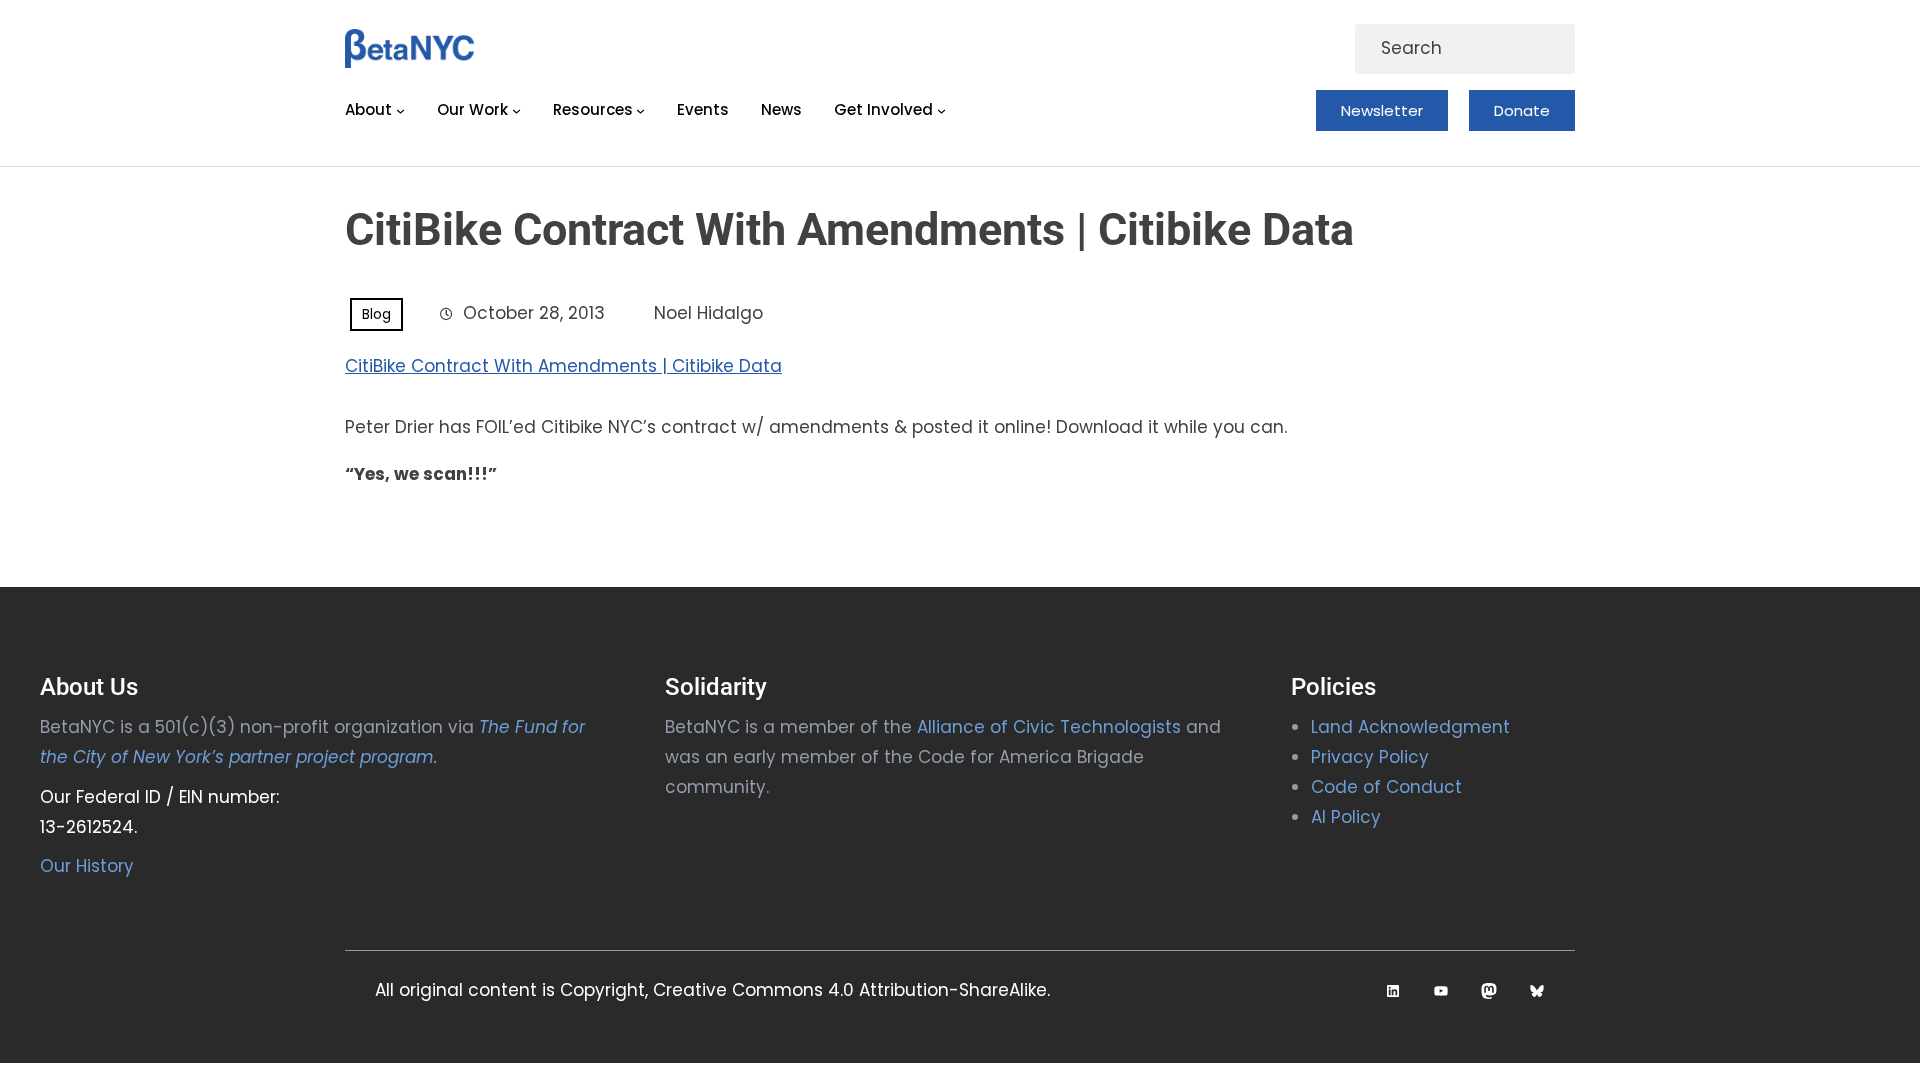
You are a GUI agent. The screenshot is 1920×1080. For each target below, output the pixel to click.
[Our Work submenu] (516, 110)
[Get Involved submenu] (941, 110)
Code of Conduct (1386, 787)
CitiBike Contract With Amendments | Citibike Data (563, 366)
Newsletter (1382, 110)
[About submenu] (400, 110)
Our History (87, 866)
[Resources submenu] (640, 110)
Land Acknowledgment (1410, 727)
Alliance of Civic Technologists (1049, 727)
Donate (1522, 110)
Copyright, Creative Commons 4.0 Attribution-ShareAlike (803, 990)
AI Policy (1346, 817)
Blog (376, 314)
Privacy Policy (1370, 757)
